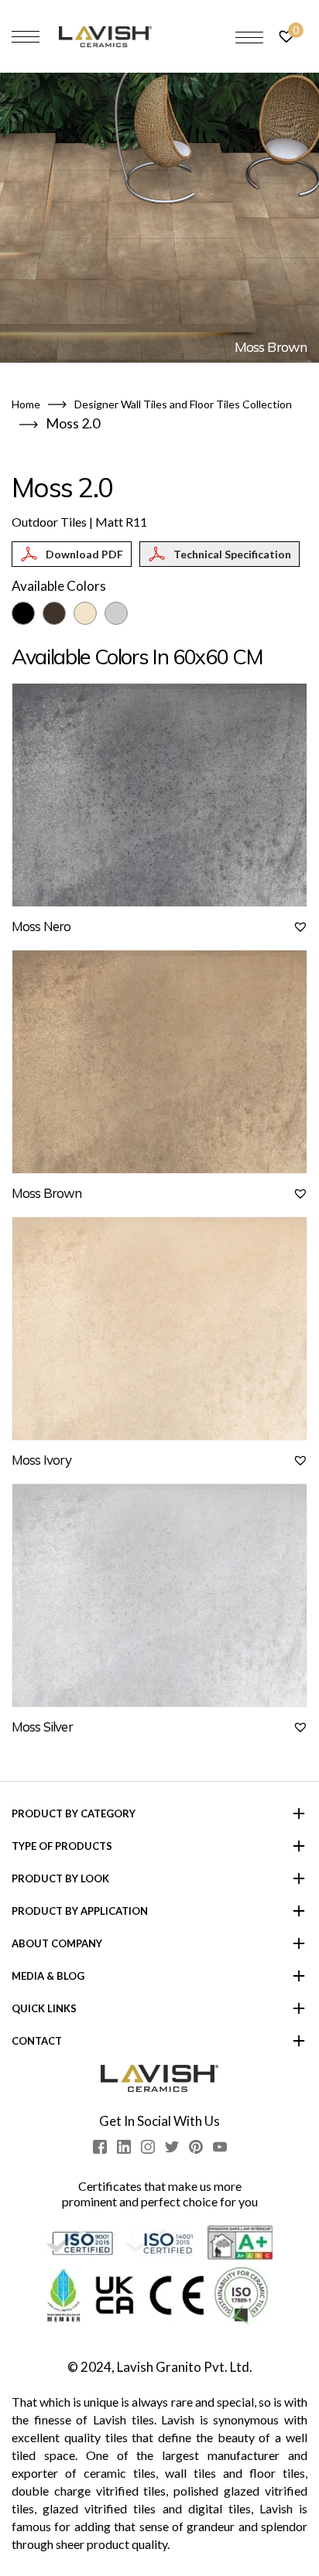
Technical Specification (232, 554)
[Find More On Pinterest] (196, 2147)
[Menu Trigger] (249, 37)
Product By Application (80, 1911)
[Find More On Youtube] (220, 2147)
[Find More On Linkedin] (124, 2147)
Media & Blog (48, 1976)
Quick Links (44, 2008)
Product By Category (74, 1813)
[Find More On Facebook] (100, 2147)
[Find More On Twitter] (172, 2147)
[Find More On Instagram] (148, 2147)
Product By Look (60, 1878)
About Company (57, 1943)
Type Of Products (62, 1846)
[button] (300, 926)
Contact (37, 2041)
